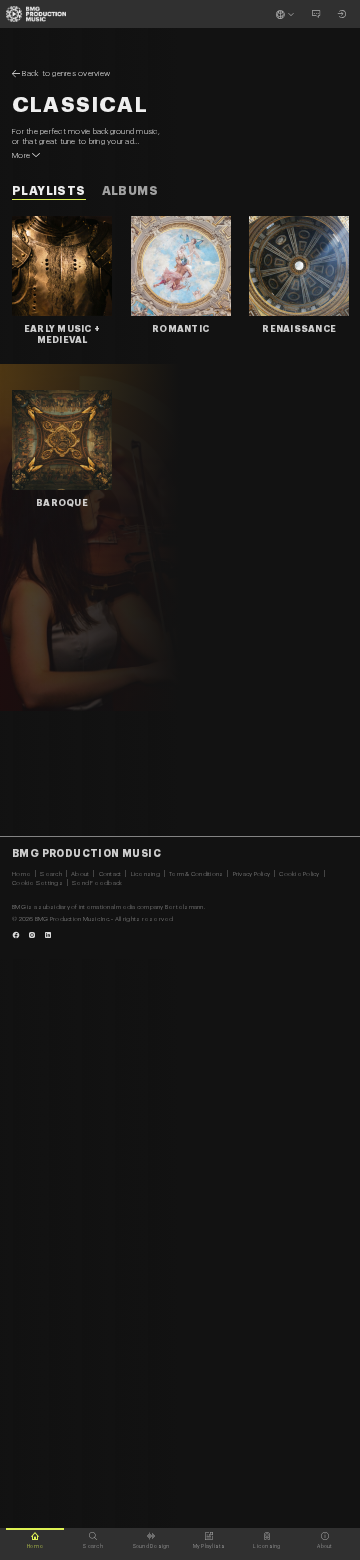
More (21, 155)
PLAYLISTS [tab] (49, 191)
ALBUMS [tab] (130, 191)
